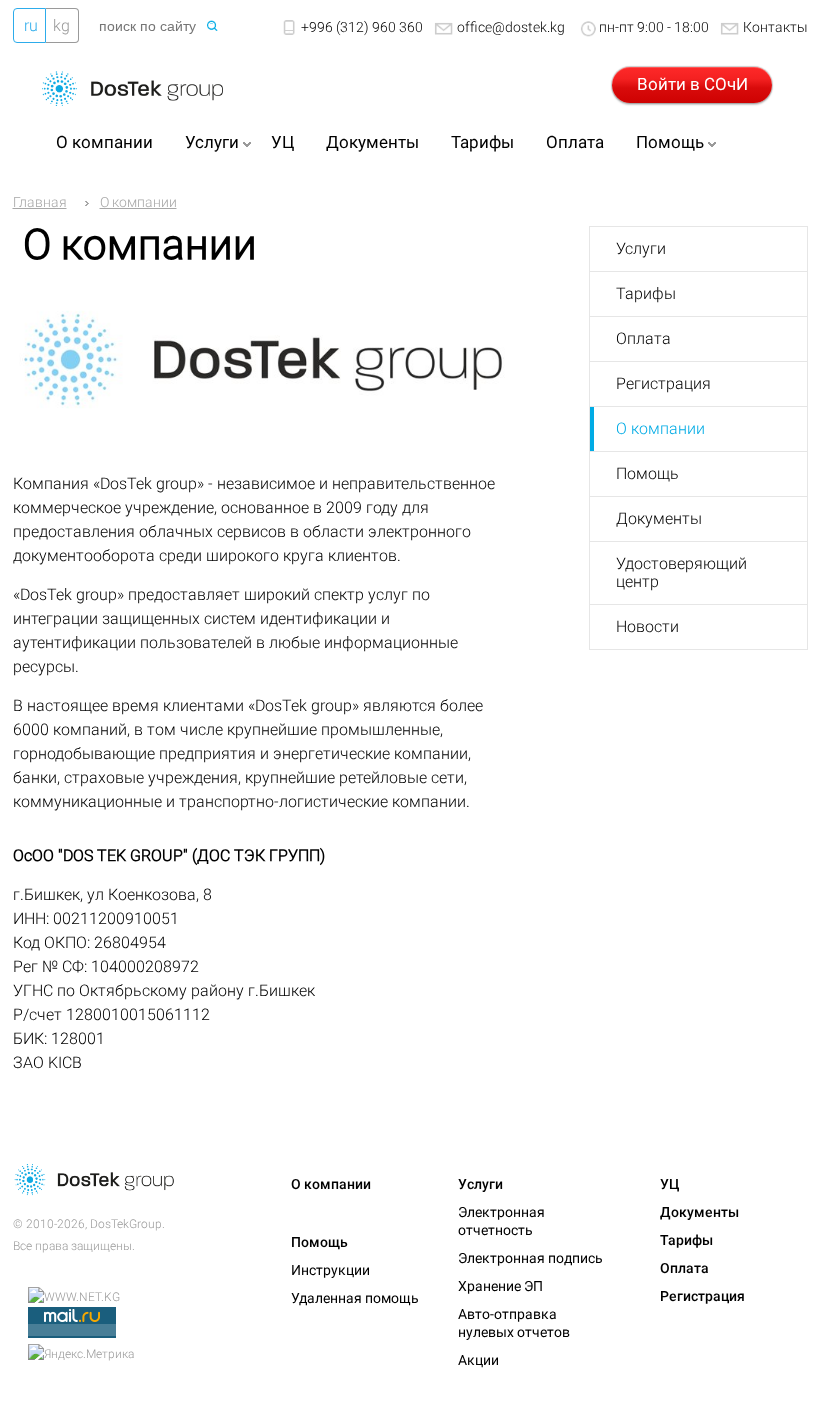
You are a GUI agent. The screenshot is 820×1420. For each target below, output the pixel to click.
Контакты (775, 27)
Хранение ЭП (500, 1286)
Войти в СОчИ (692, 84)
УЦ (282, 142)
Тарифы (482, 142)
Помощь (670, 142)
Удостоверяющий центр (681, 572)
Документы (372, 142)
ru (31, 25)
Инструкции (330, 1270)
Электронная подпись (530, 1258)
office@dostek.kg (511, 27)
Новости (647, 626)
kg (61, 25)
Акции (478, 1360)
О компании (104, 142)
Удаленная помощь (355, 1298)
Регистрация (663, 383)
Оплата (575, 142)
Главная (40, 202)
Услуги (212, 142)
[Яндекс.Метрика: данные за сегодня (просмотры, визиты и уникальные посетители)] (81, 1354)
